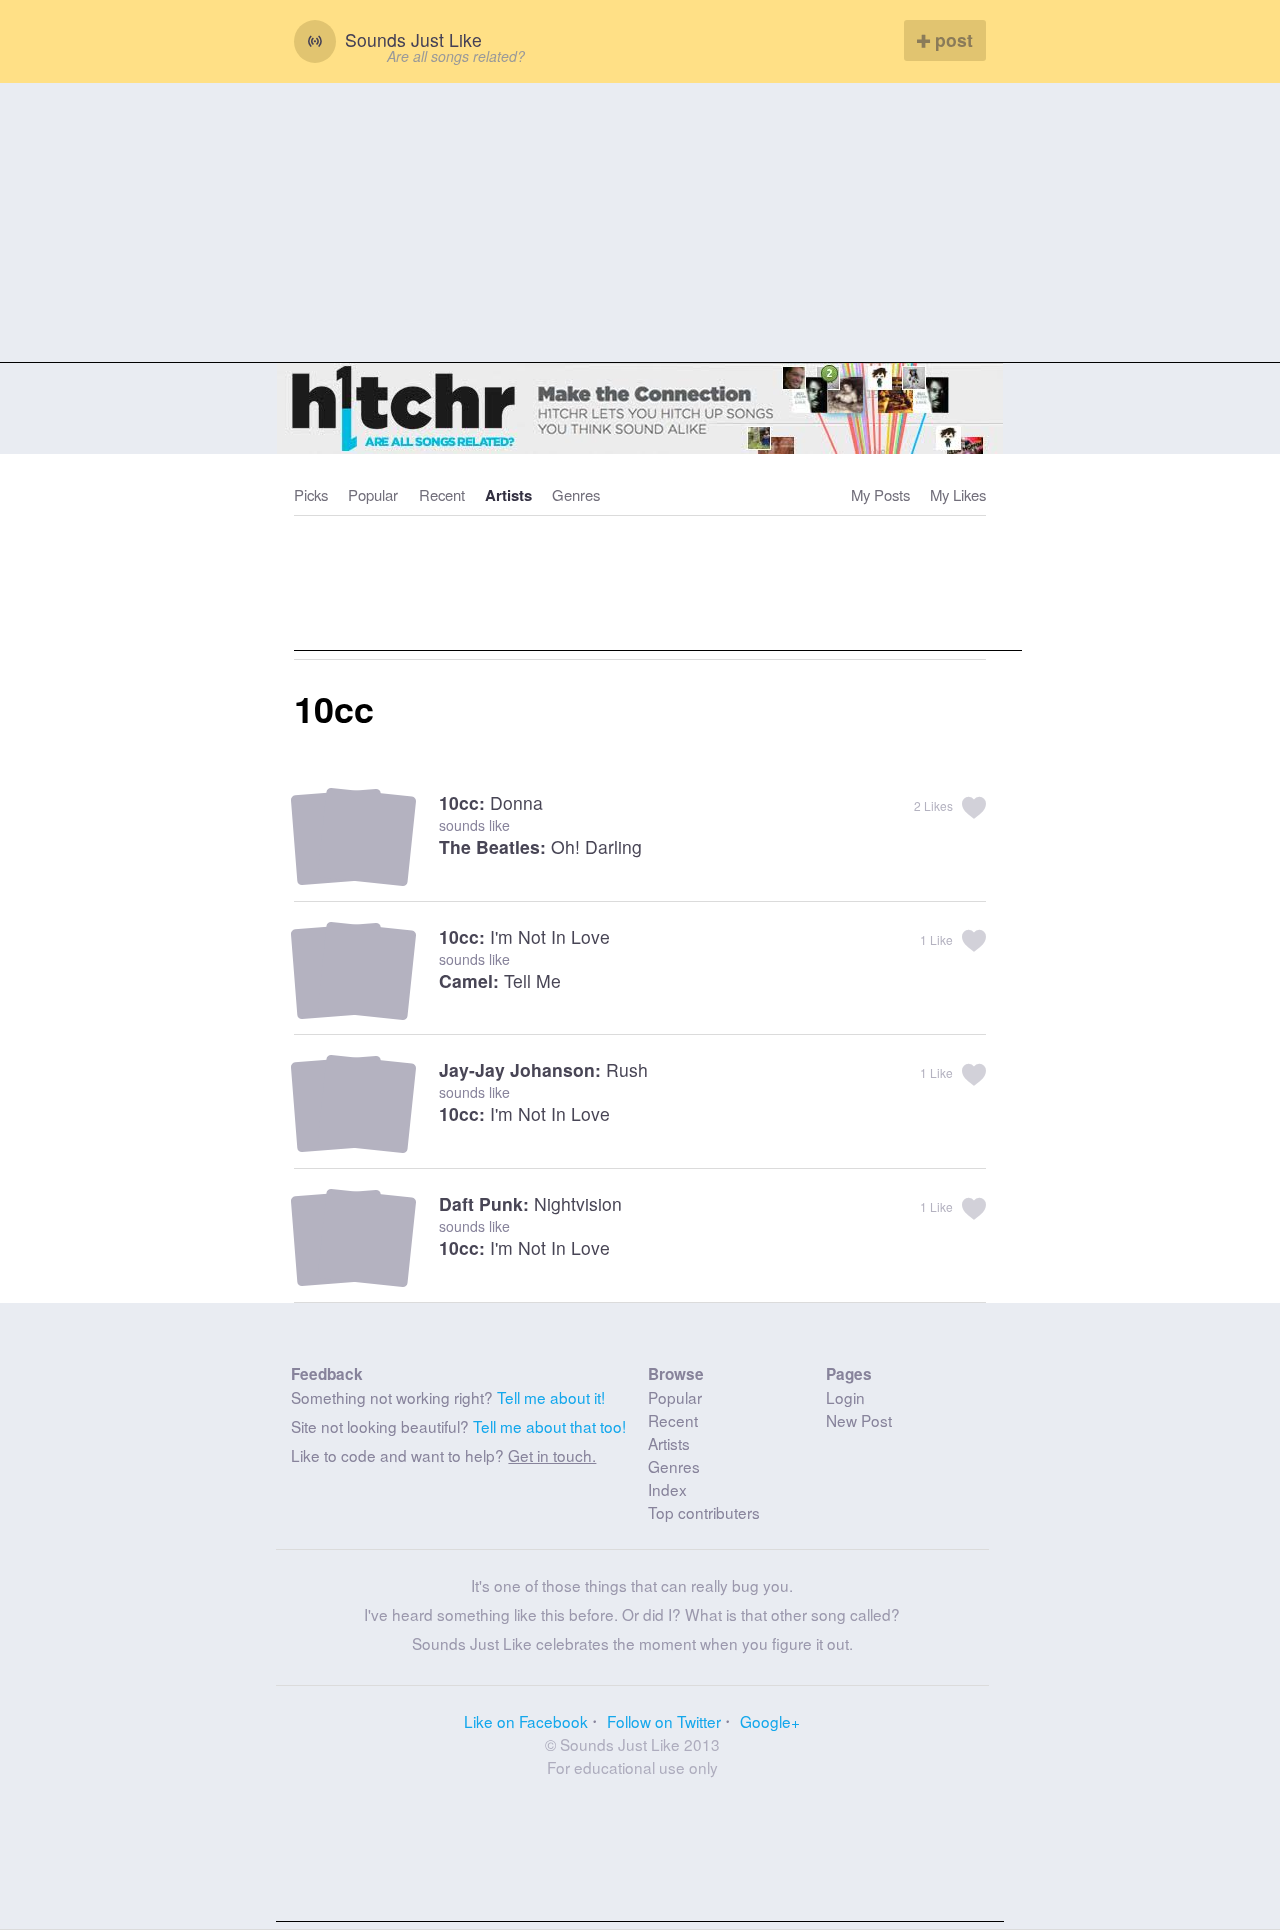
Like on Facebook (526, 1721)
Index (667, 1489)
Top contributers (704, 1512)
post (951, 39)
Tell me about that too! (549, 1426)
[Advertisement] (640, 223)
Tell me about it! (551, 1397)
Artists (508, 495)
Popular (373, 494)
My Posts (880, 494)
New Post (859, 1420)
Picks (311, 494)
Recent (442, 494)
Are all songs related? (456, 56)
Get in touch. (552, 1455)
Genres (576, 494)
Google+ (770, 1721)
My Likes (958, 494)
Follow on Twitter (664, 1721)
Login (845, 1397)
